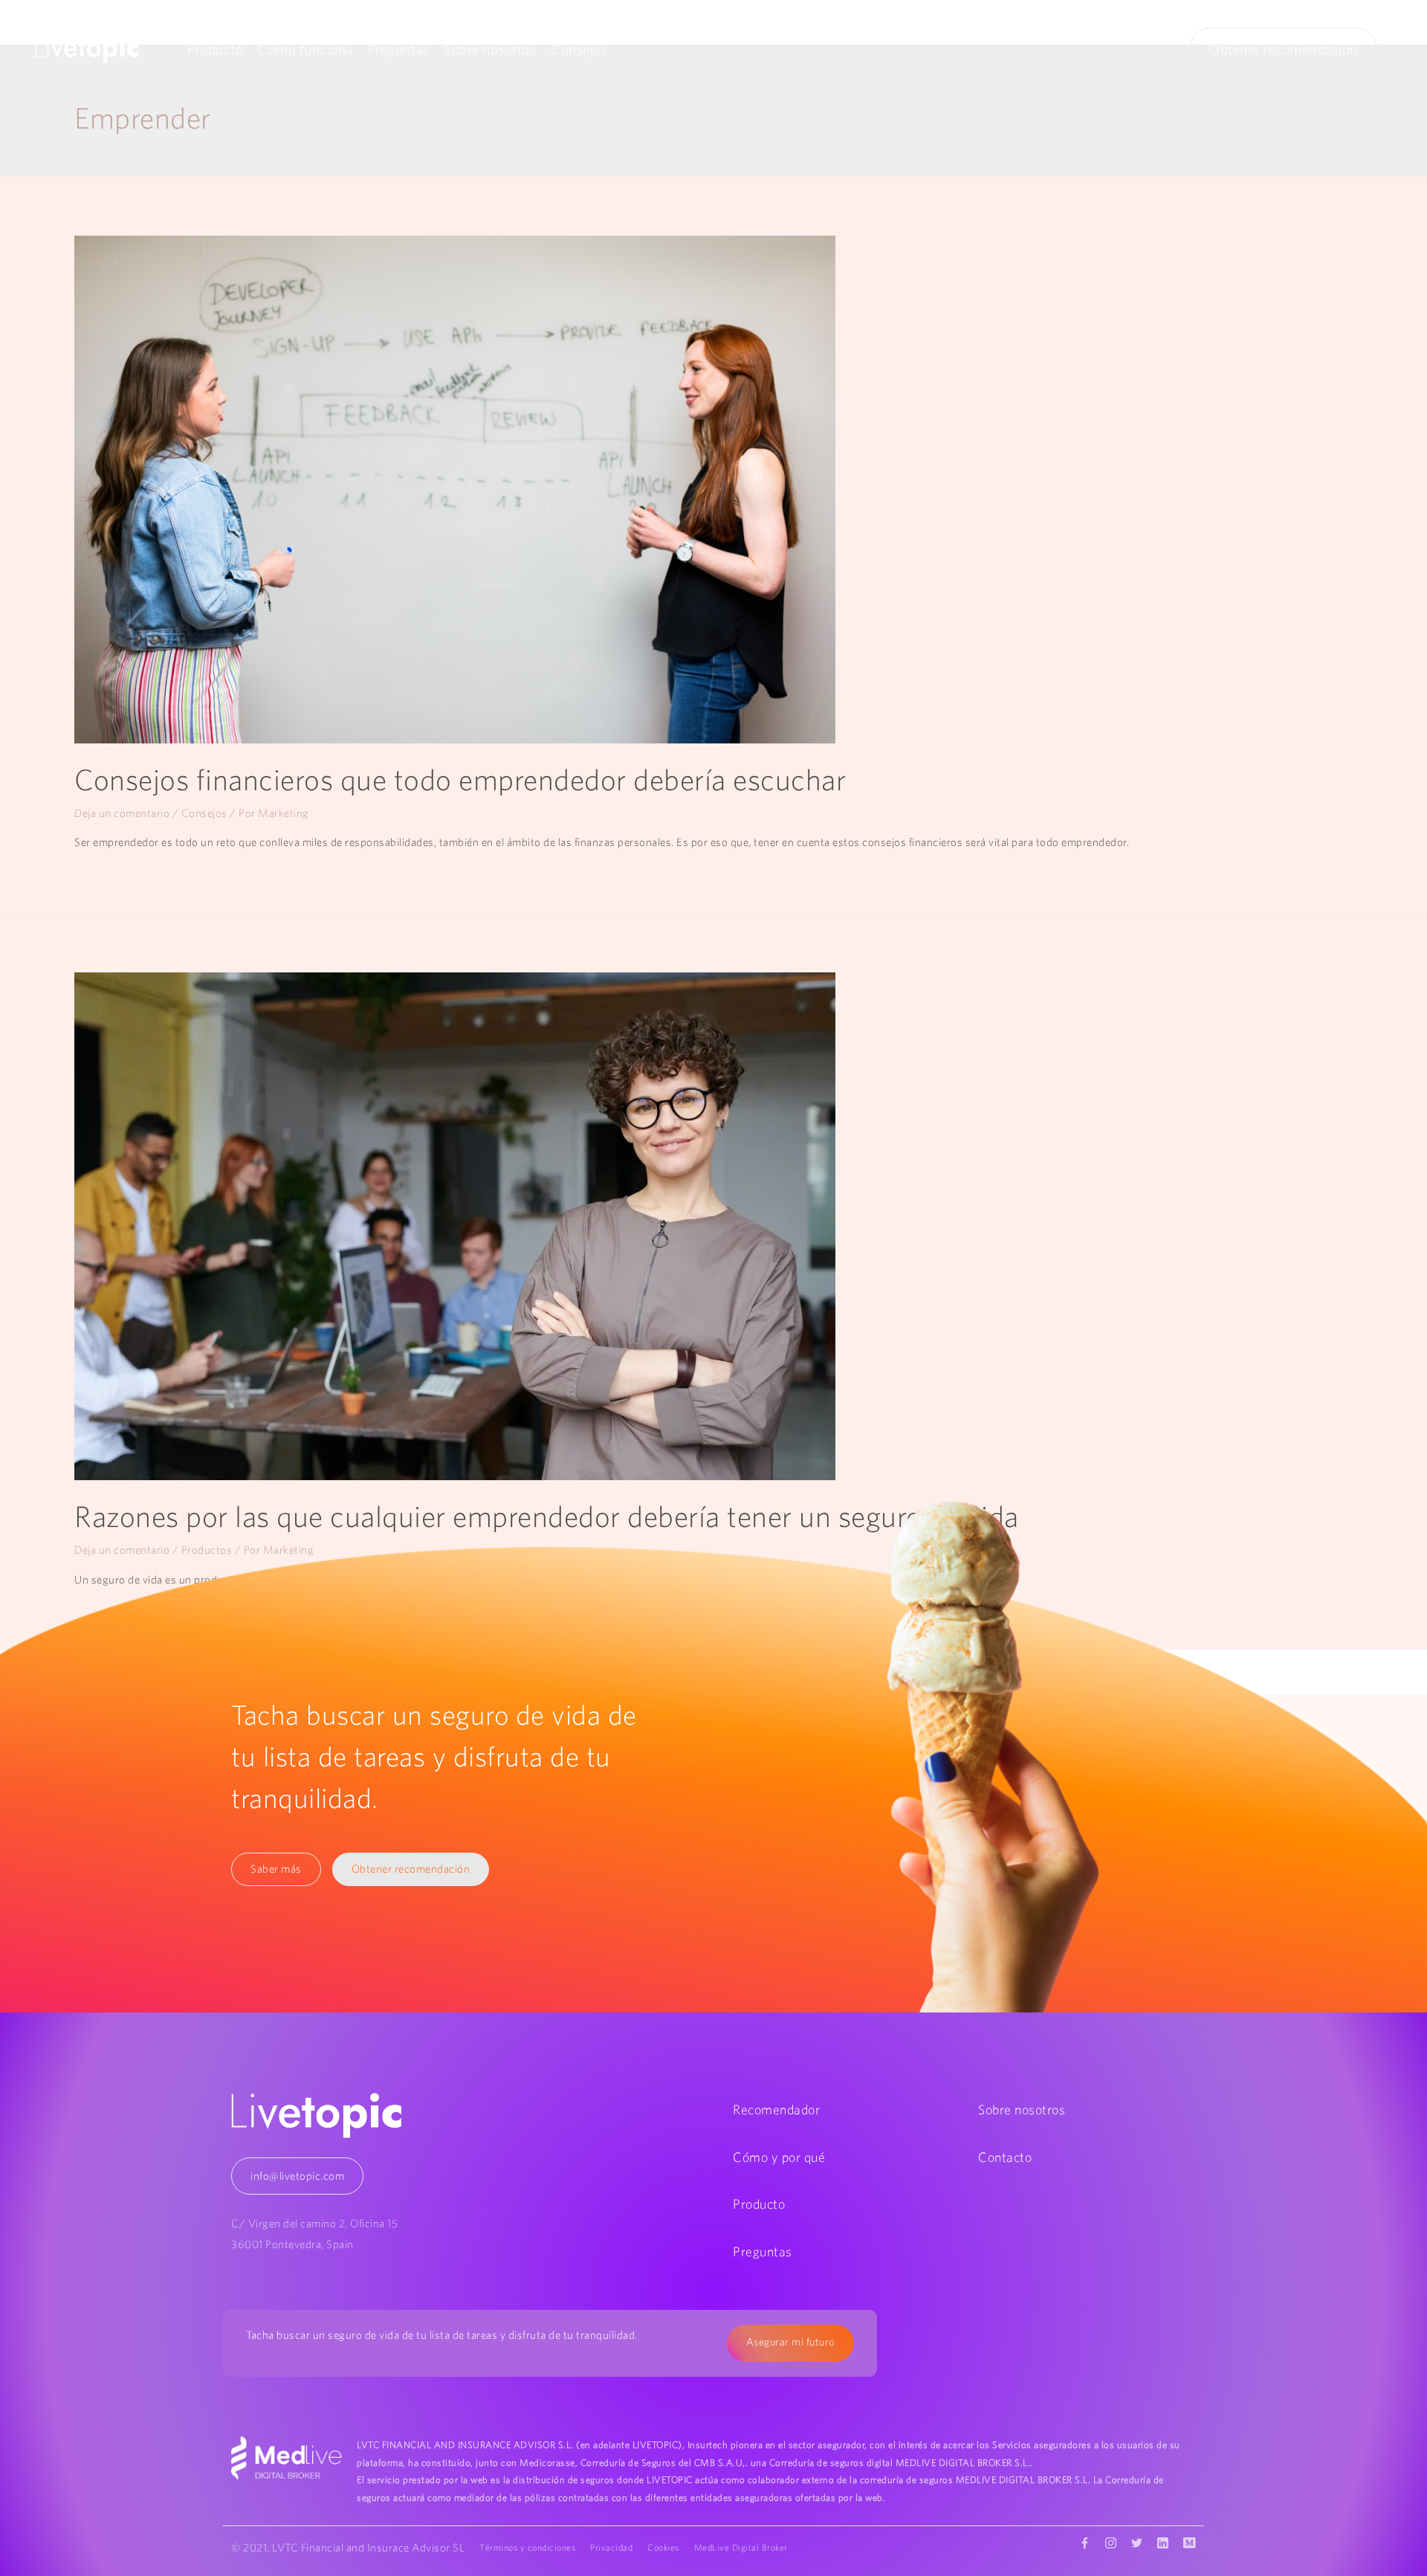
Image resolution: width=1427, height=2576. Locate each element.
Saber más (276, 1869)
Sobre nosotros (490, 49)
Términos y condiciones (527, 2547)
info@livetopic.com (297, 2176)
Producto (215, 49)
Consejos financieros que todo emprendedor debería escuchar (460, 779)
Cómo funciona (305, 49)
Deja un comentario (122, 813)
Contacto (1005, 2157)
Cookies (663, 2547)
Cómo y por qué (779, 2157)
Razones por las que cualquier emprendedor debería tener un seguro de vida (547, 1516)
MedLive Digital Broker (741, 2547)
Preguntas (399, 49)
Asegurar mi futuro (790, 2342)
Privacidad (611, 2547)
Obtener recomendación (1283, 49)
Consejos (579, 49)
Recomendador (776, 2109)
